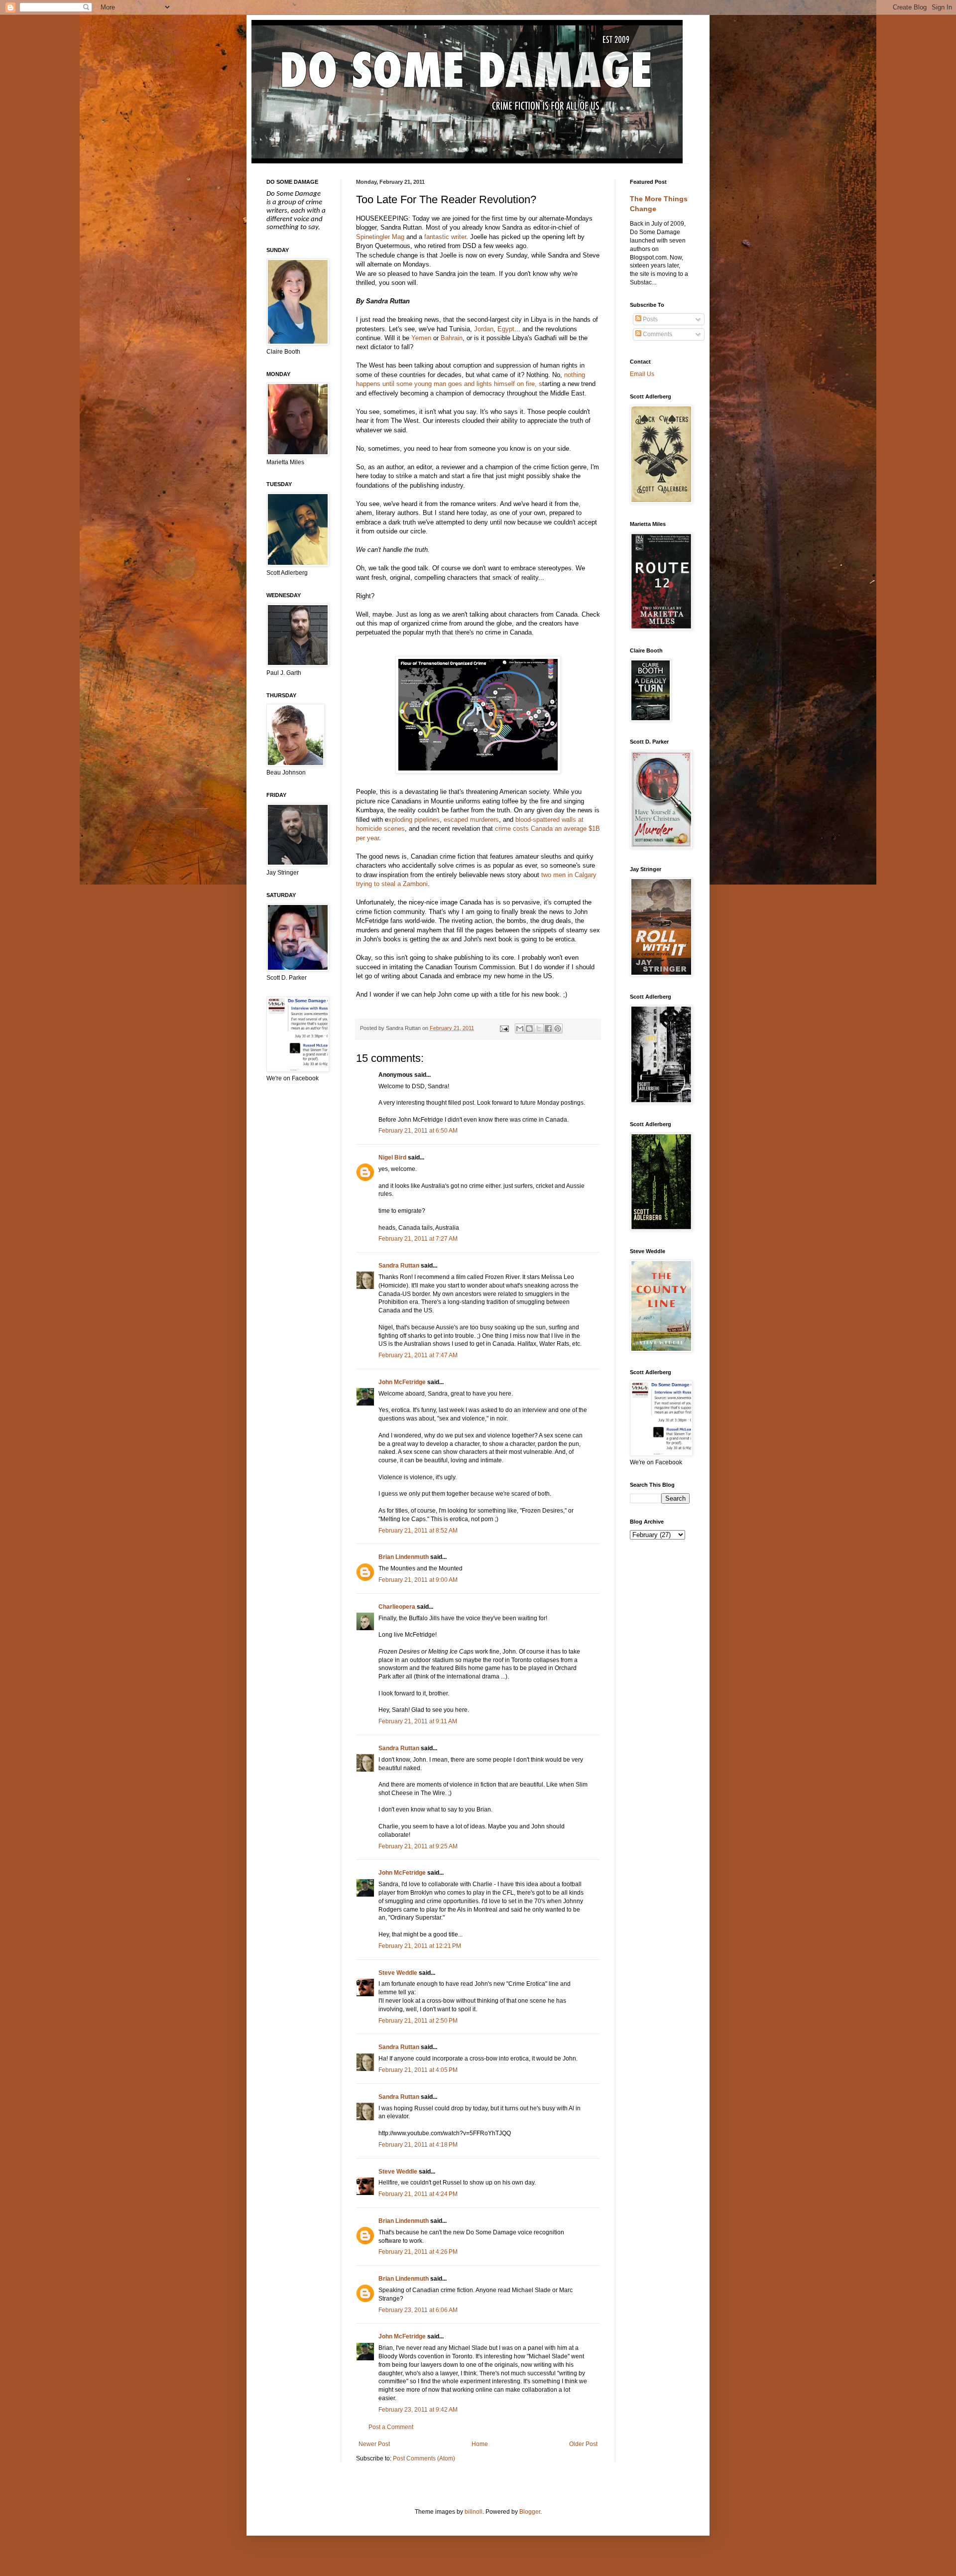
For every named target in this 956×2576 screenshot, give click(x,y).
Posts (650, 319)
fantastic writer (445, 237)
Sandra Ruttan (399, 1266)
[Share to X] (539, 1029)
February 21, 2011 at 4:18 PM (418, 2145)
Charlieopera (397, 1607)
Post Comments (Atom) (424, 2458)
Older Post (583, 2444)
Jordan (484, 329)
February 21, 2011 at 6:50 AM (418, 1131)
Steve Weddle (398, 1973)
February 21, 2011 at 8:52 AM (418, 1531)
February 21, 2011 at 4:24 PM (418, 2194)
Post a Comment (391, 2427)
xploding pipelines (414, 820)
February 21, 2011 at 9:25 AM (418, 1846)
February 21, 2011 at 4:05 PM (418, 2070)
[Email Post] (503, 1028)
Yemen (421, 338)
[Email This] (520, 1029)
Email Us (642, 374)
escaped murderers (471, 820)
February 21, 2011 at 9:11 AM (418, 1721)
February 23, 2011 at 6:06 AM (418, 2310)
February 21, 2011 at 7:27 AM (418, 1239)
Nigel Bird (392, 1158)
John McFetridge (402, 1382)
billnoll (474, 2512)
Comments (657, 334)
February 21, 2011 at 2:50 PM (418, 2021)
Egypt (506, 329)
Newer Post (374, 2444)
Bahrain (452, 338)
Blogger (530, 2512)
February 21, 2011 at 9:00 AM (418, 1580)
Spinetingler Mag (380, 237)
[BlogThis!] (529, 1029)
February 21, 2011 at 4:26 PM (418, 2252)
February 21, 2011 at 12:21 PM (420, 1946)
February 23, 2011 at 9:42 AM (418, 2410)
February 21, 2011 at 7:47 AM (418, 1355)
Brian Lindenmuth (404, 1557)
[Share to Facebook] (548, 1029)
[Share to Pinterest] (558, 1029)
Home (480, 2444)
